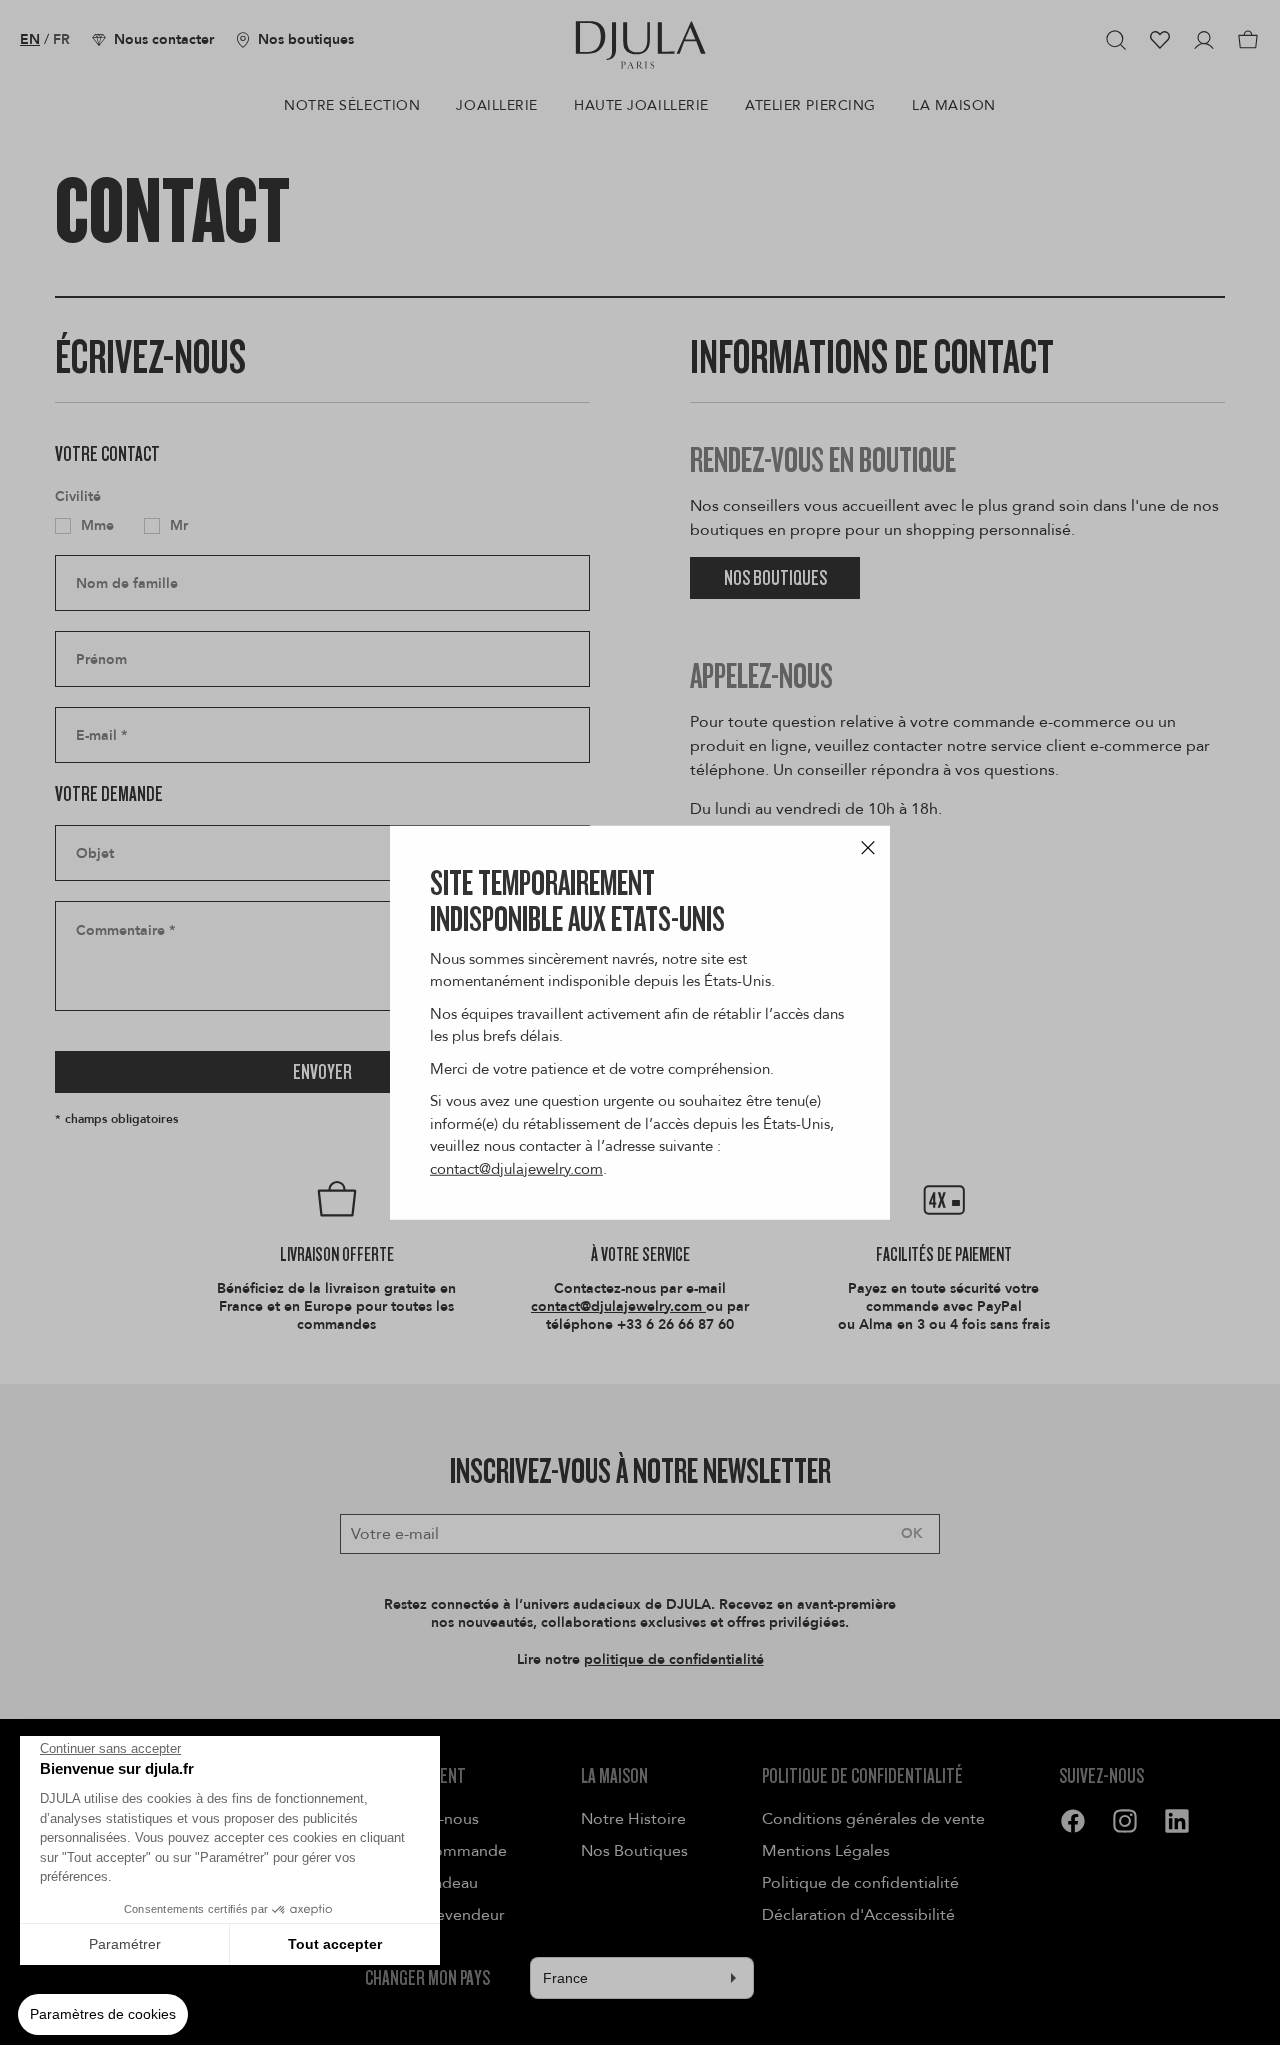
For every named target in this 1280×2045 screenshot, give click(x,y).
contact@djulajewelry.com (516, 1168)
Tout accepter (335, 1944)
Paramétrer (125, 1944)
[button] (103, 2015)
